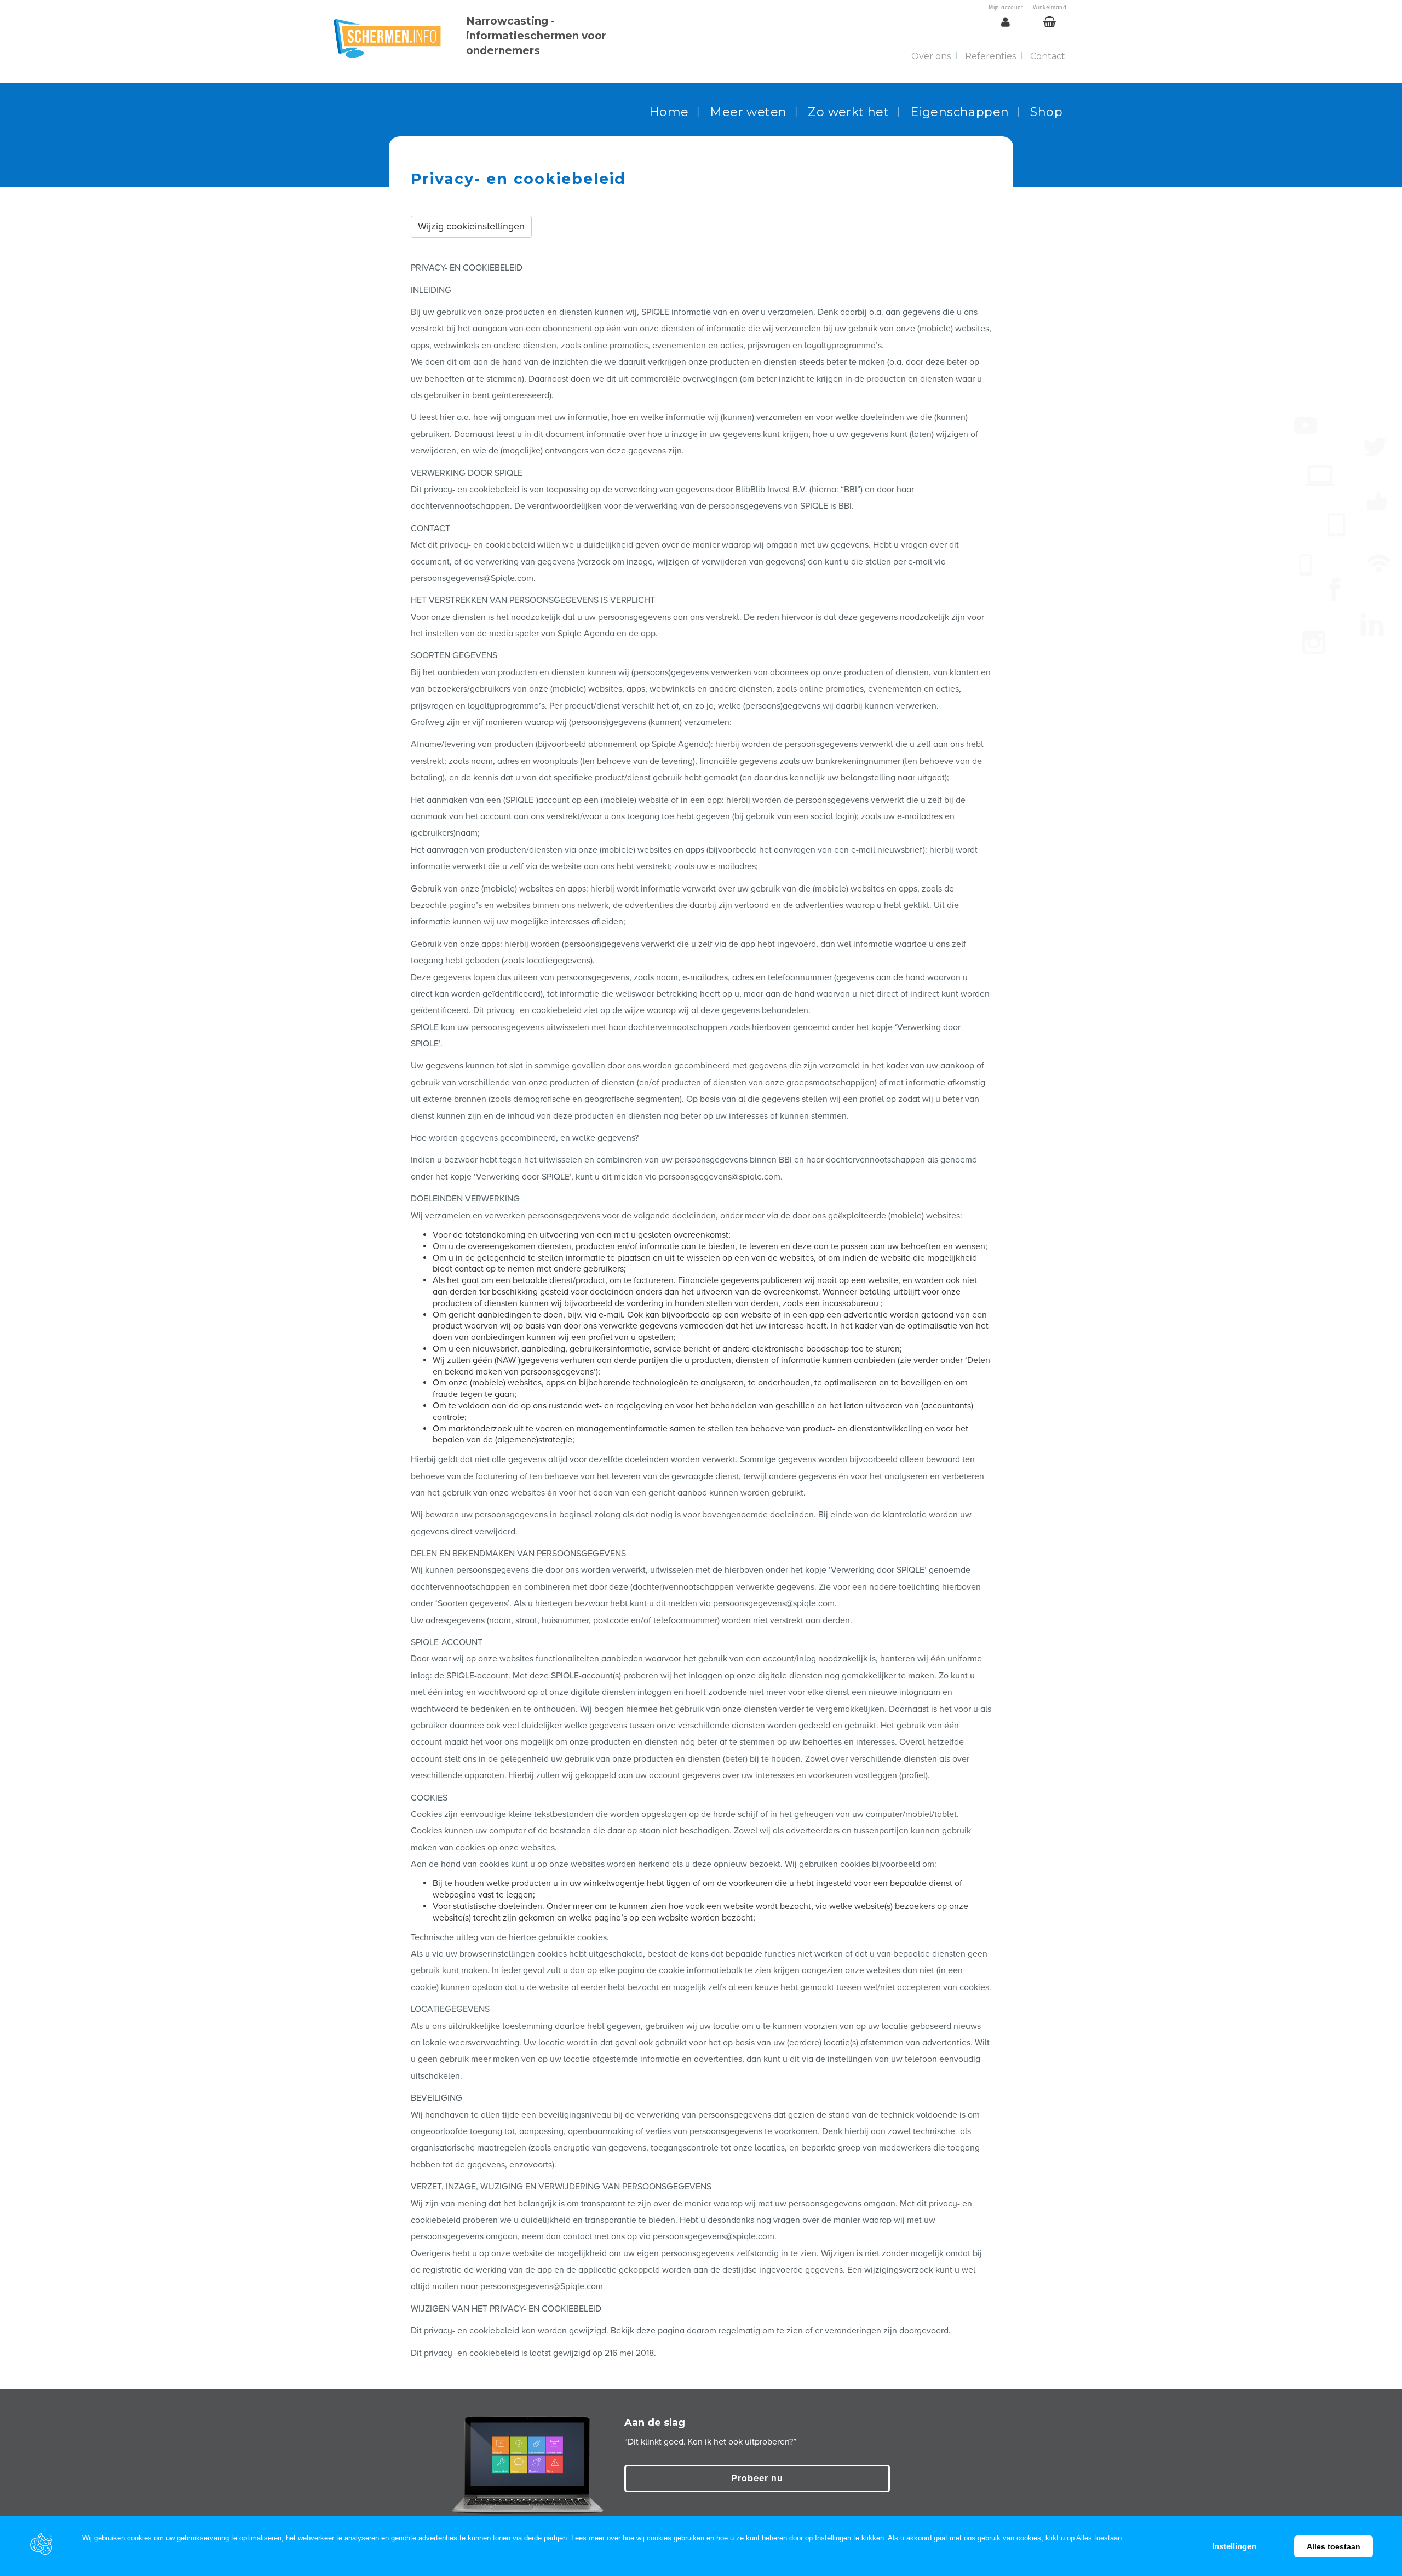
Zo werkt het (848, 112)
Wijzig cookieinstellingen (471, 226)
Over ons (931, 56)
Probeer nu (757, 2478)
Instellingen (1234, 2546)
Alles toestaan (1334, 2546)
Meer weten (748, 112)
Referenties (990, 56)
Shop (1046, 112)
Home (669, 112)
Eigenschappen (959, 112)
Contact (1048, 56)
